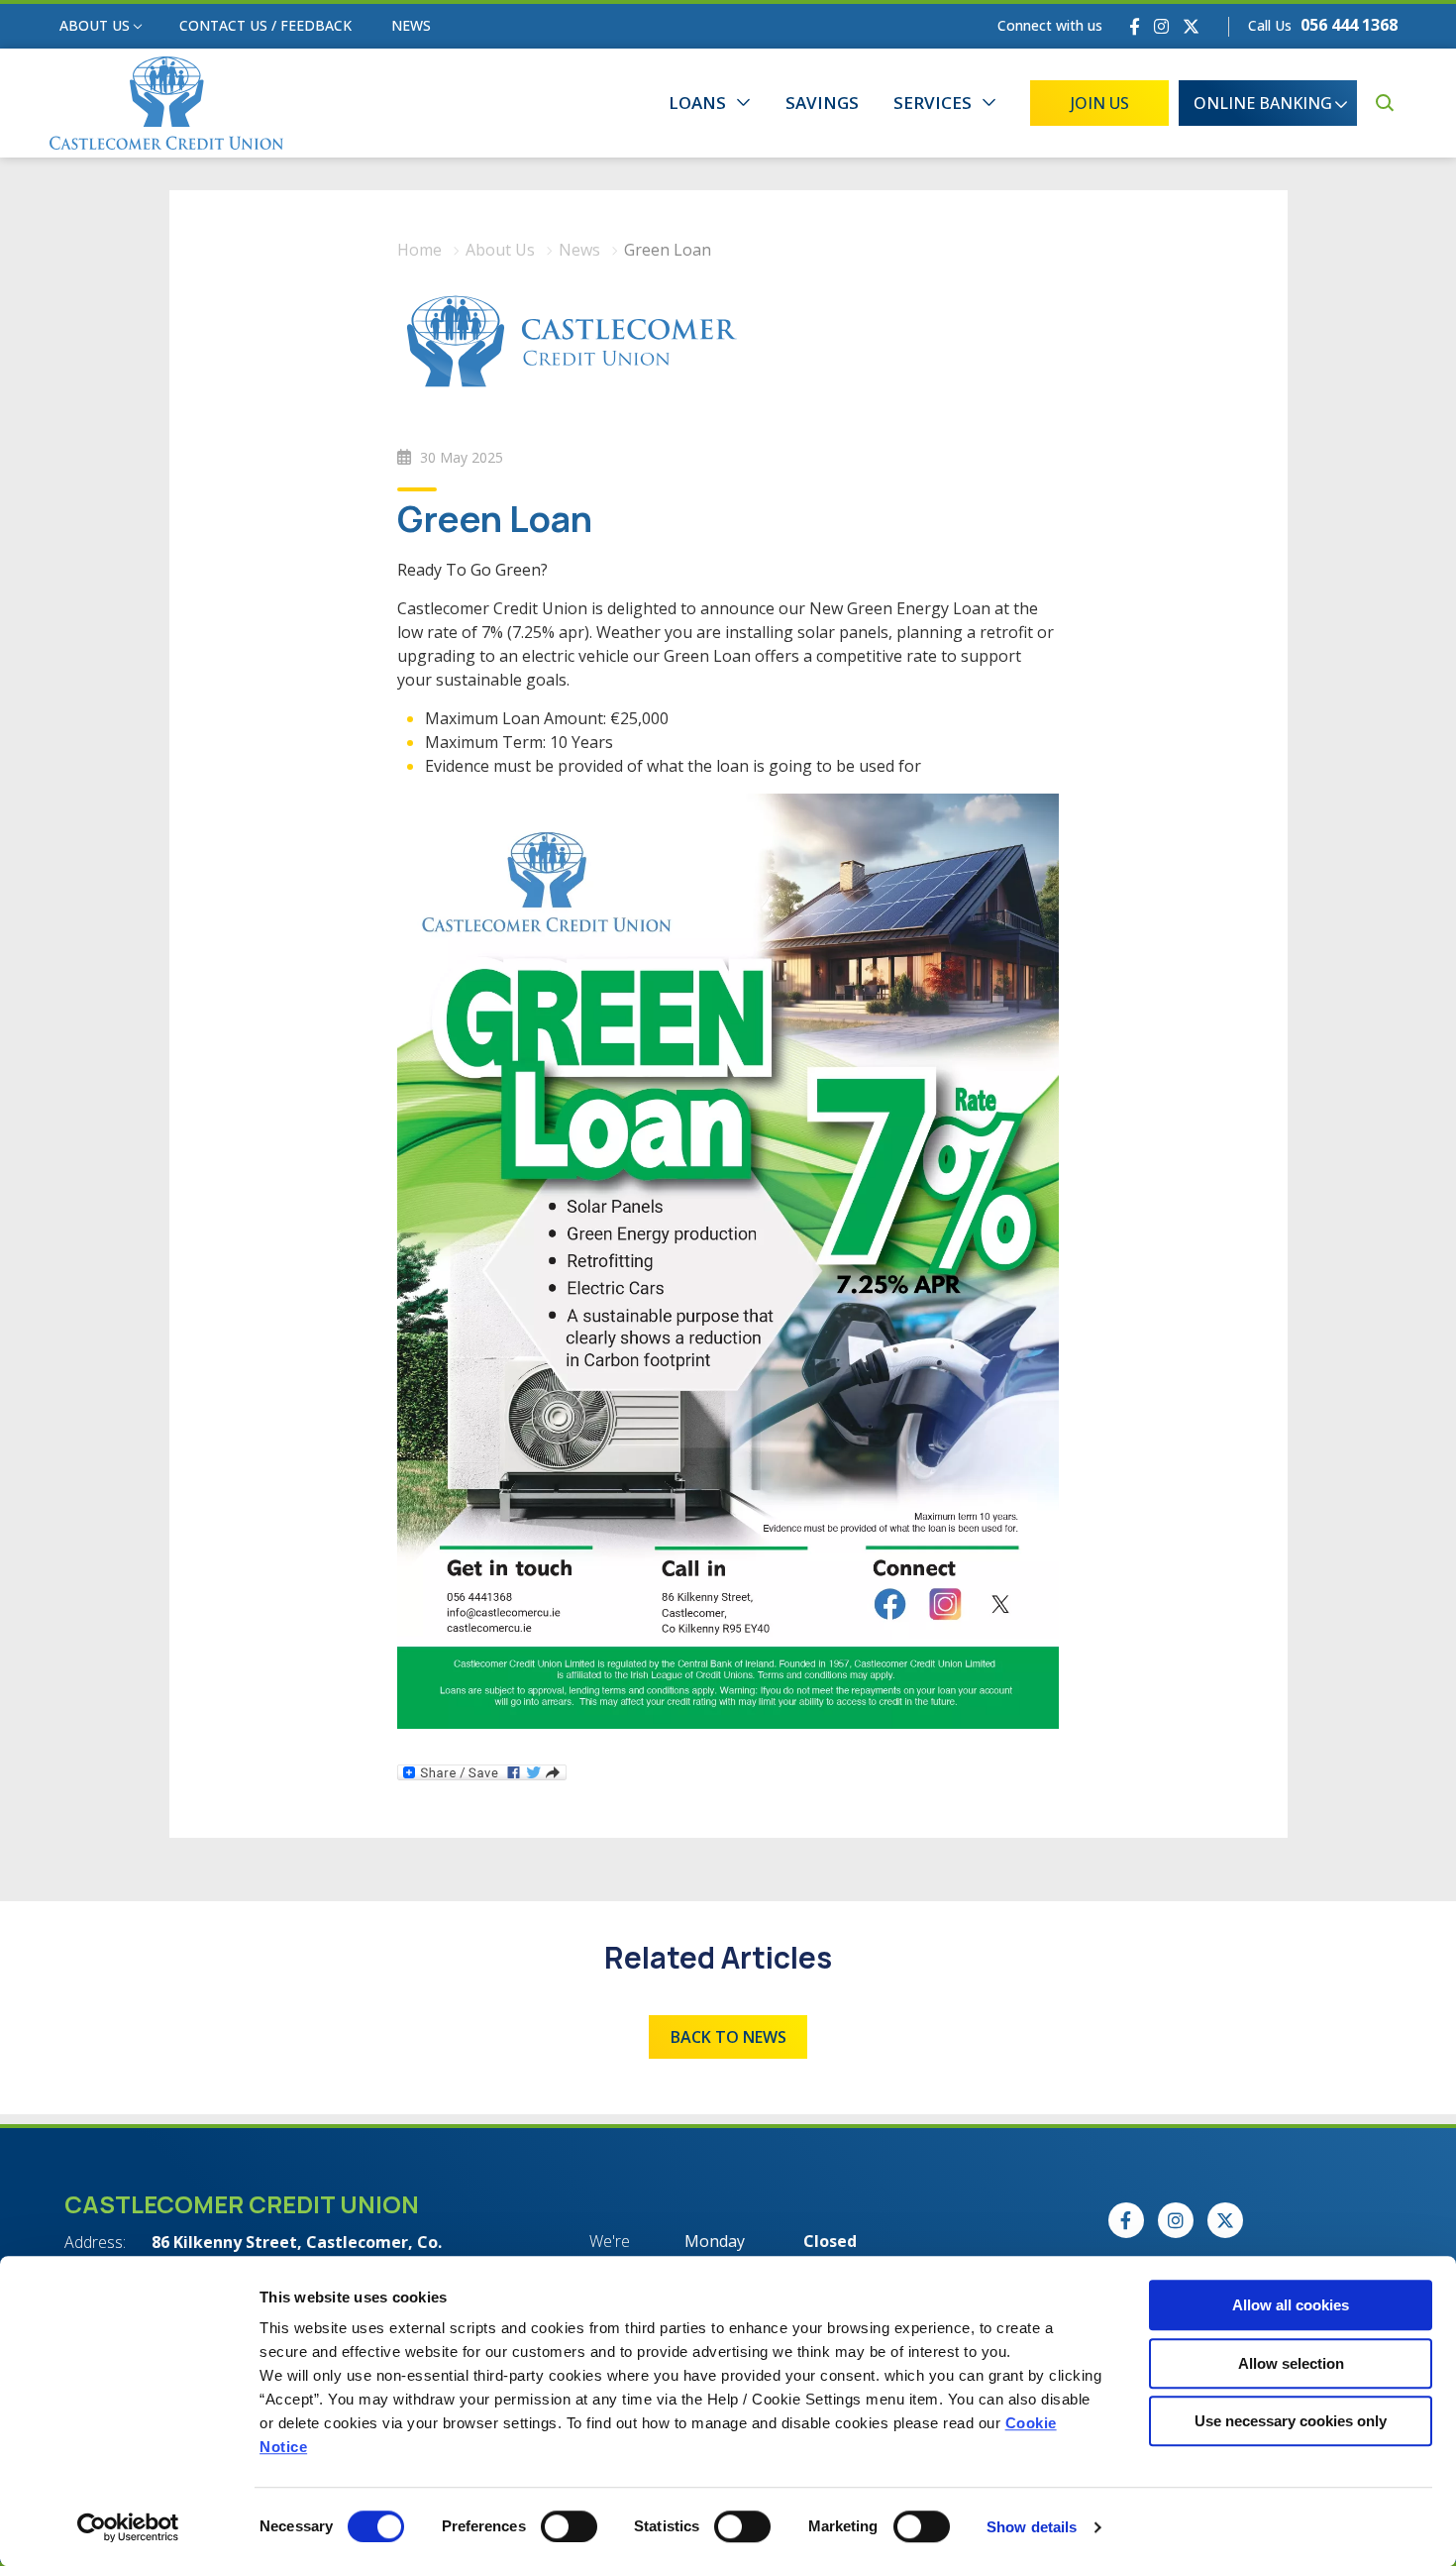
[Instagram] (1161, 26)
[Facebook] (1135, 26)
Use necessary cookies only (1291, 2421)
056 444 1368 (1349, 25)
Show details (1032, 2527)
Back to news (728, 2037)
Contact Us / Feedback (265, 25)
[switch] (569, 2526)
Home (419, 250)
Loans (697, 103)
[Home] (166, 104)
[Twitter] (1191, 26)
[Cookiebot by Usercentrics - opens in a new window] (128, 2527)
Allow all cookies (1291, 2305)
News (411, 25)
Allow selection (1291, 2363)
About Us (95, 25)
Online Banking (1263, 103)
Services (933, 103)
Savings (822, 103)
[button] (1384, 103)
